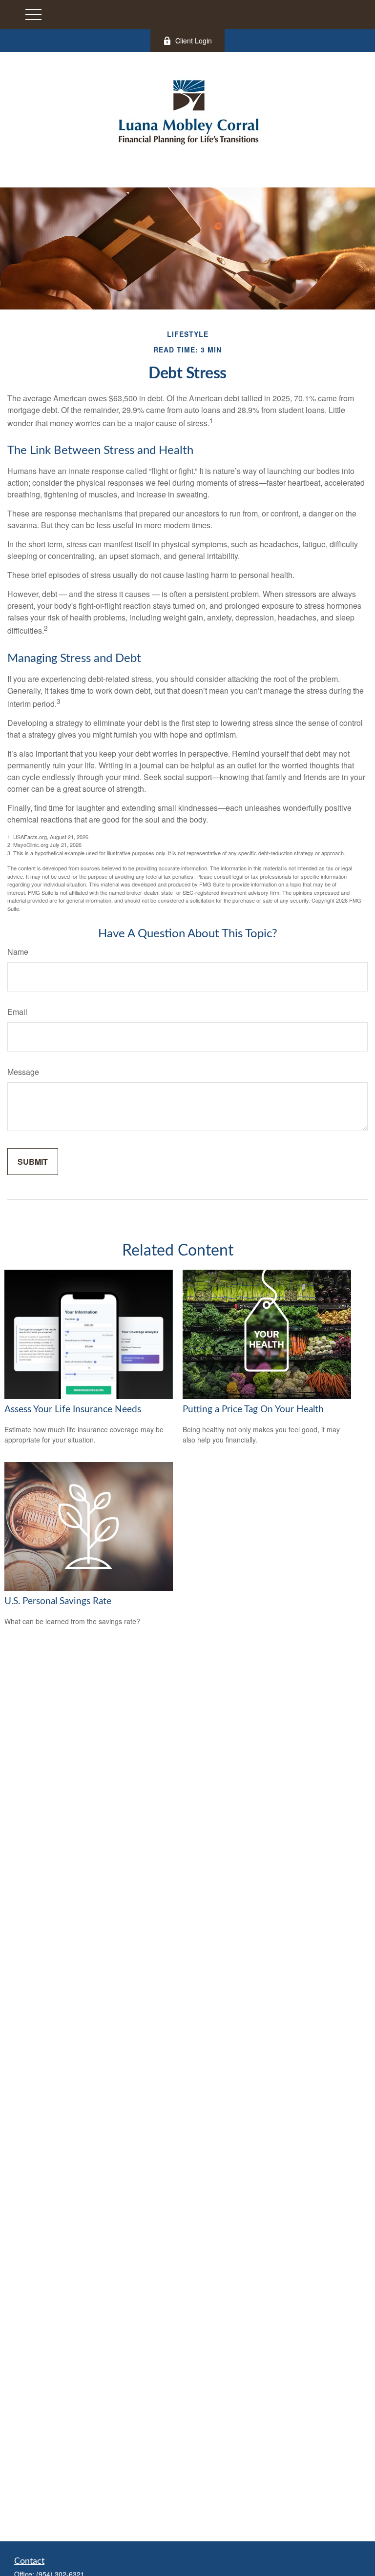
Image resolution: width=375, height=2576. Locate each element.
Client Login (194, 41)
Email (17, 1012)
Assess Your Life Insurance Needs (73, 1410)
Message (23, 1072)
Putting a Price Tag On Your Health (253, 1410)
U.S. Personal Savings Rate (58, 1601)
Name (18, 952)
